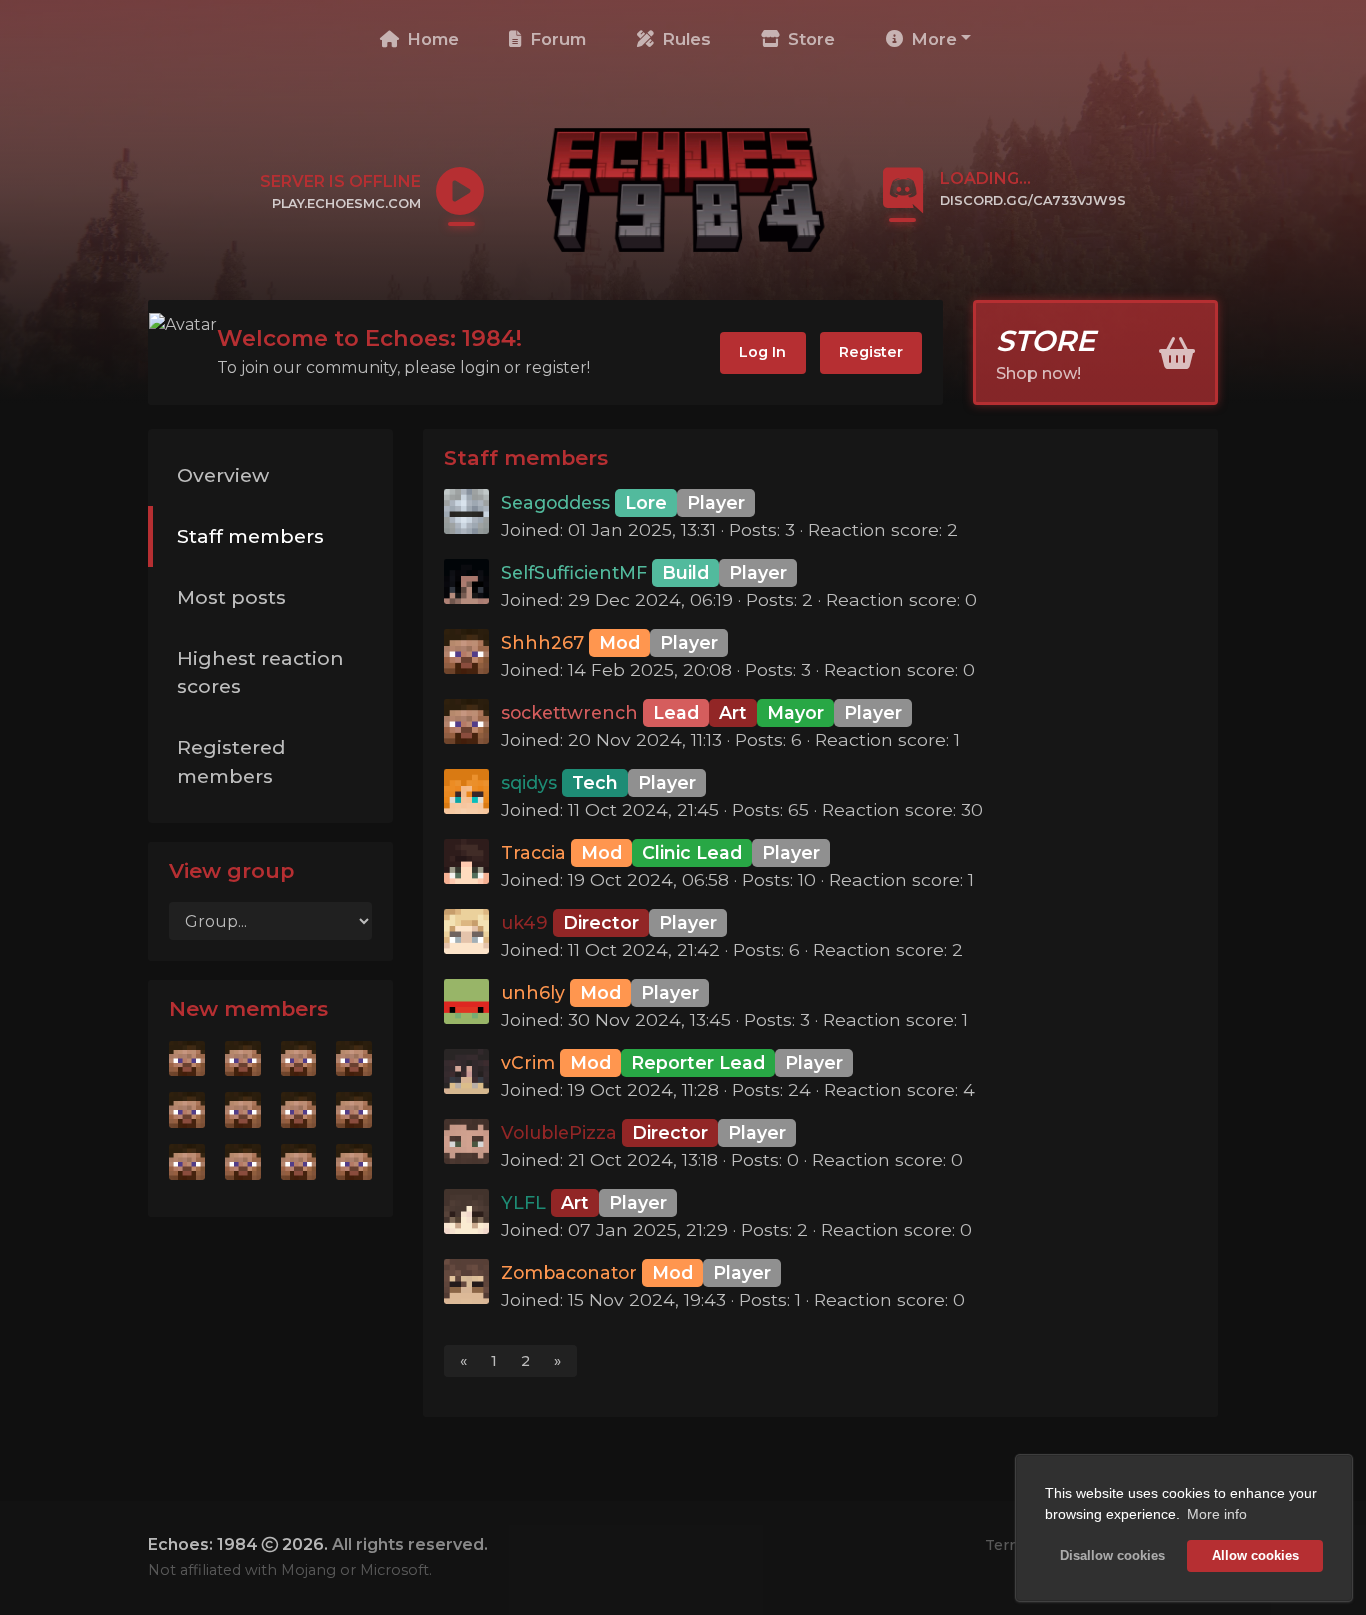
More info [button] (1217, 1514)
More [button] (931, 39)
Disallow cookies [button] (1112, 1556)
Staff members (250, 536)
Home (430, 39)
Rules (684, 39)
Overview (223, 475)
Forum (555, 39)
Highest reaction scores (260, 672)
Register (871, 352)
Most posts (231, 597)
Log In (762, 352)
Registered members (231, 761)
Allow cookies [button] (1255, 1556)
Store (809, 39)
